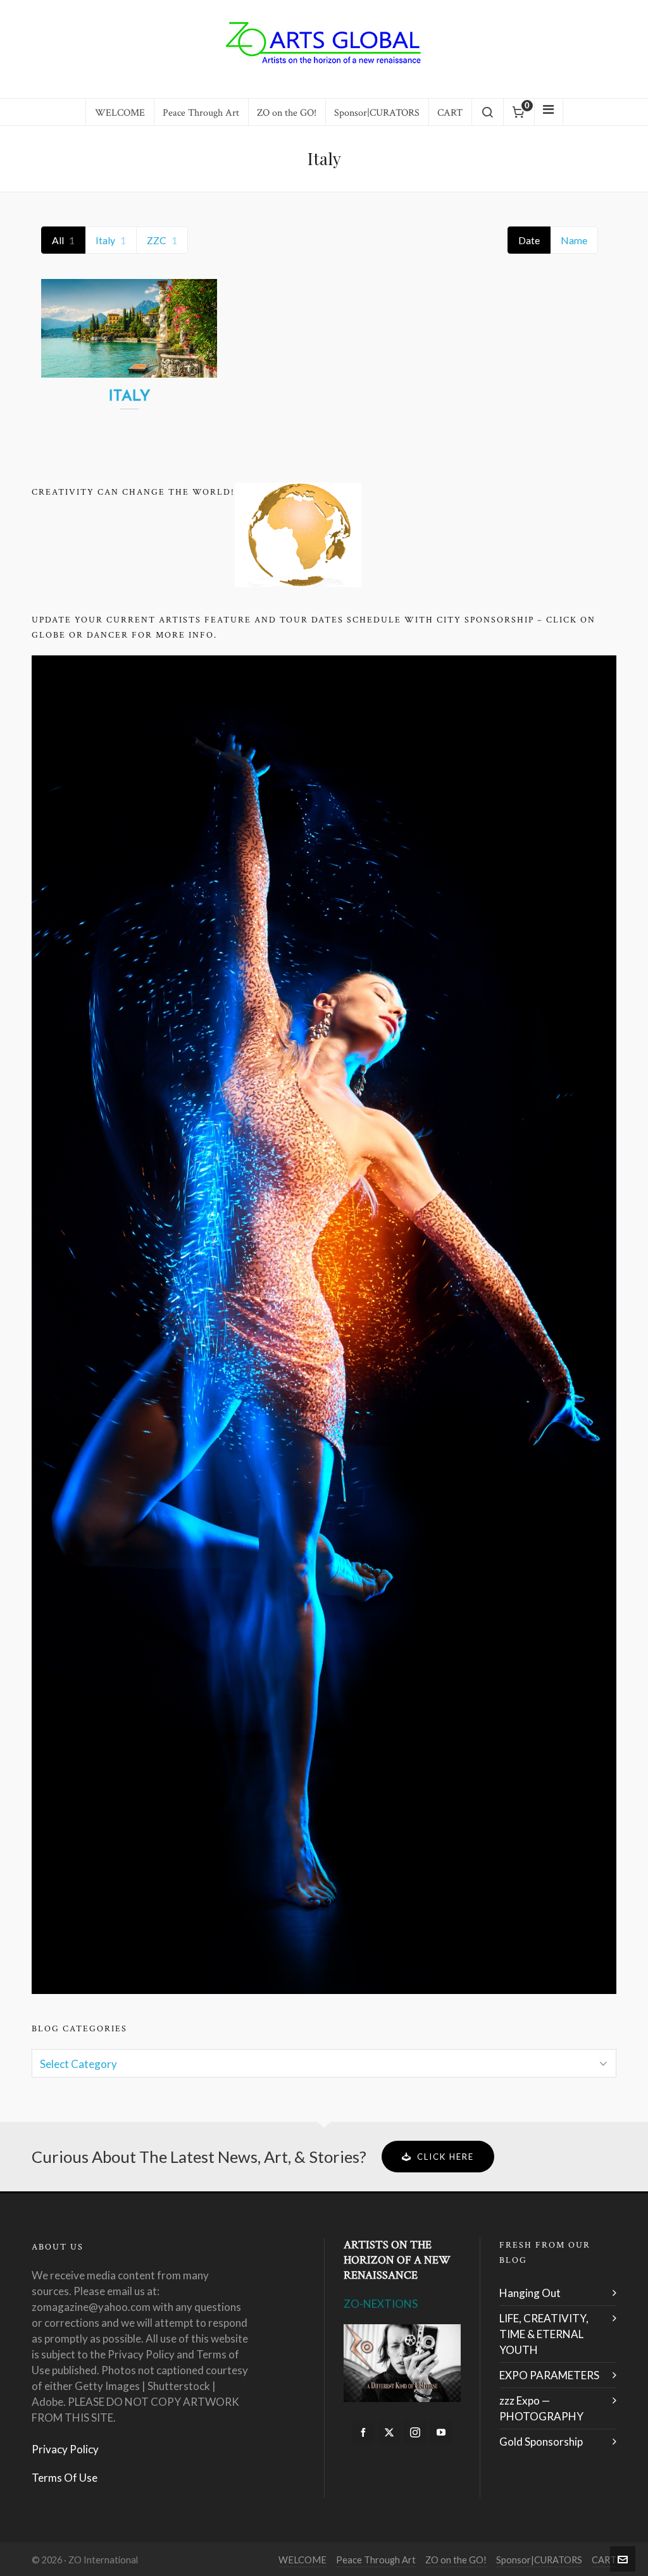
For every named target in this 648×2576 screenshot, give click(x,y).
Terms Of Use (65, 2478)
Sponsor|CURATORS (539, 2560)
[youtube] (441, 2432)
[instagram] (415, 2432)
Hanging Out (530, 2293)
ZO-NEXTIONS (381, 2304)
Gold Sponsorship (541, 2442)
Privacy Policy (65, 2449)
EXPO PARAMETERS (549, 2375)
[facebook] (363, 2432)
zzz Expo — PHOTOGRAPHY (541, 2408)
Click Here (445, 2157)
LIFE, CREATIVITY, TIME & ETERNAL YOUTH (544, 2334)
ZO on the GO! (456, 2560)
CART (604, 2560)
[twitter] (389, 2432)
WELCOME (302, 2560)
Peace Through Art (376, 2560)
